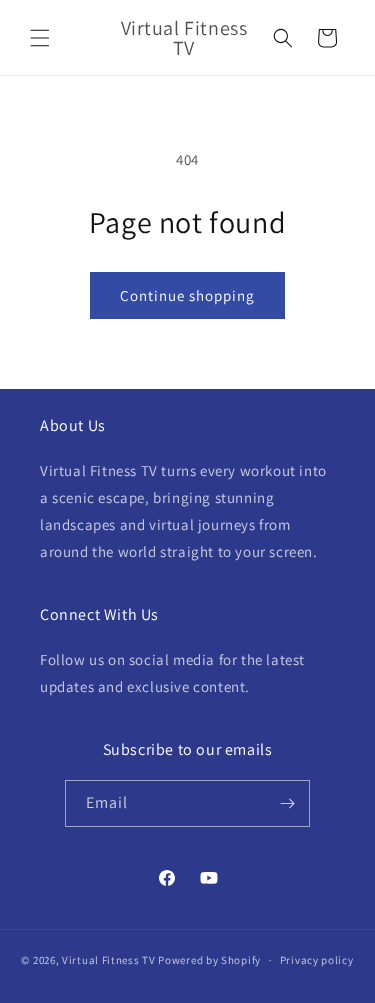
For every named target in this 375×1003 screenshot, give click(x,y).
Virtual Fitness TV (109, 960)
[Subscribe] (287, 803)
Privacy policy (317, 960)
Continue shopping (187, 295)
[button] (40, 38)
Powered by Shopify (209, 960)
